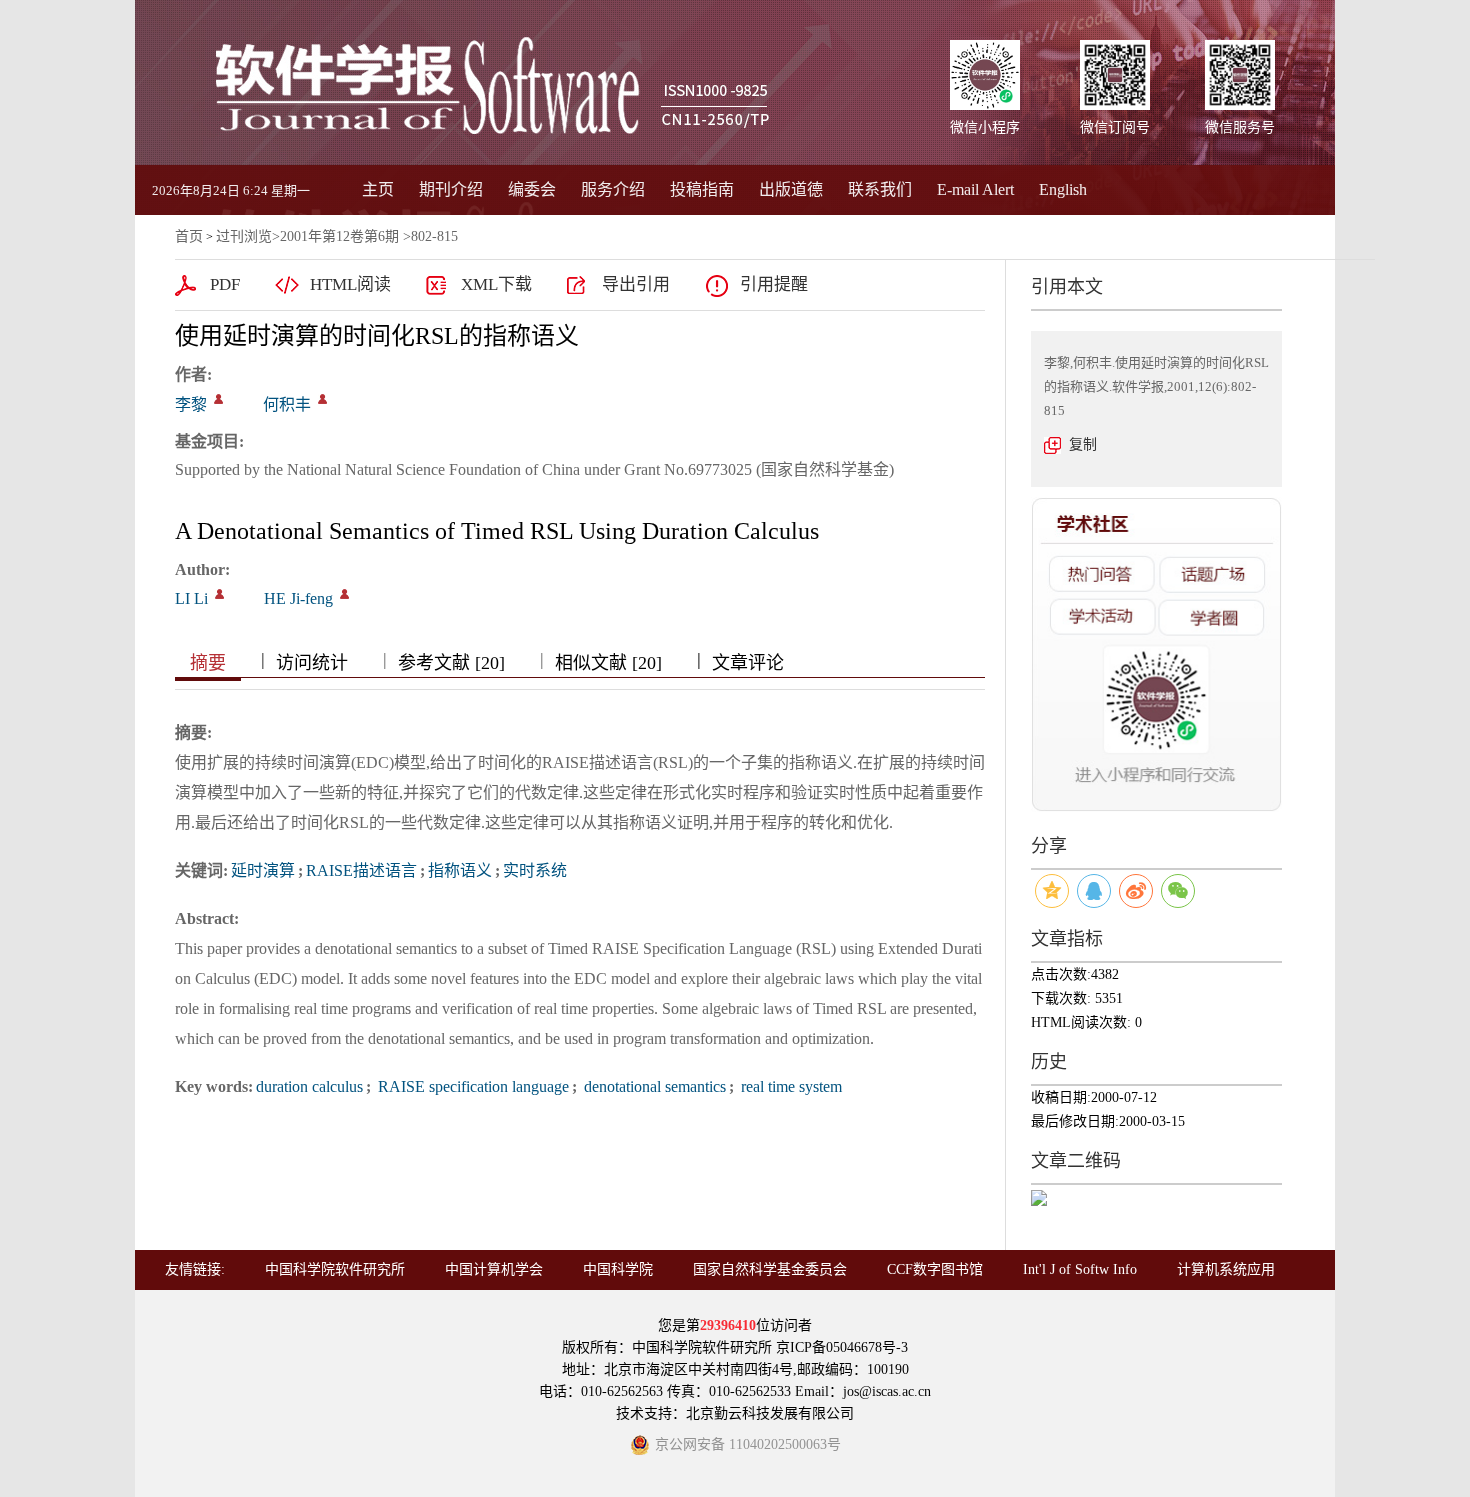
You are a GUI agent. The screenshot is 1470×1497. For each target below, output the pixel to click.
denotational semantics (653, 1086)
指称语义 (460, 870)
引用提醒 (774, 284)
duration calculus (309, 1086)
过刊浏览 (244, 236)
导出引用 (636, 284)
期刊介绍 (451, 189)
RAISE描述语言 (361, 870)
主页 (378, 189)
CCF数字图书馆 (935, 1269)
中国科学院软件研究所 (335, 1269)
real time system (789, 1086)
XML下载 (496, 284)
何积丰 (287, 404)
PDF (225, 284)
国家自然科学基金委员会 (770, 1269)
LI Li (191, 598)
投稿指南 (702, 189)
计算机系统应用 (1226, 1269)
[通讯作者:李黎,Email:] (218, 399)
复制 (1083, 444)
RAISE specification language (471, 1086)
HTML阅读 (350, 284)
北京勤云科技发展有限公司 (770, 1413)
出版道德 (791, 189)
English (1063, 189)
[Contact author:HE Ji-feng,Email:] (344, 594)
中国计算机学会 (494, 1269)
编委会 (532, 189)
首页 (189, 236)
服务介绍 (613, 189)
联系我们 (880, 189)
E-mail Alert (975, 189)
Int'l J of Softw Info (1080, 1269)
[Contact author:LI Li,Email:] (219, 594)
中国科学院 (618, 1269)
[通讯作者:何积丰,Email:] (322, 399)
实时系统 (535, 870)
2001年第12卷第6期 (339, 236)
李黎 (191, 404)
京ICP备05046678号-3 (842, 1347)
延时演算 (263, 870)
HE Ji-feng (298, 598)
